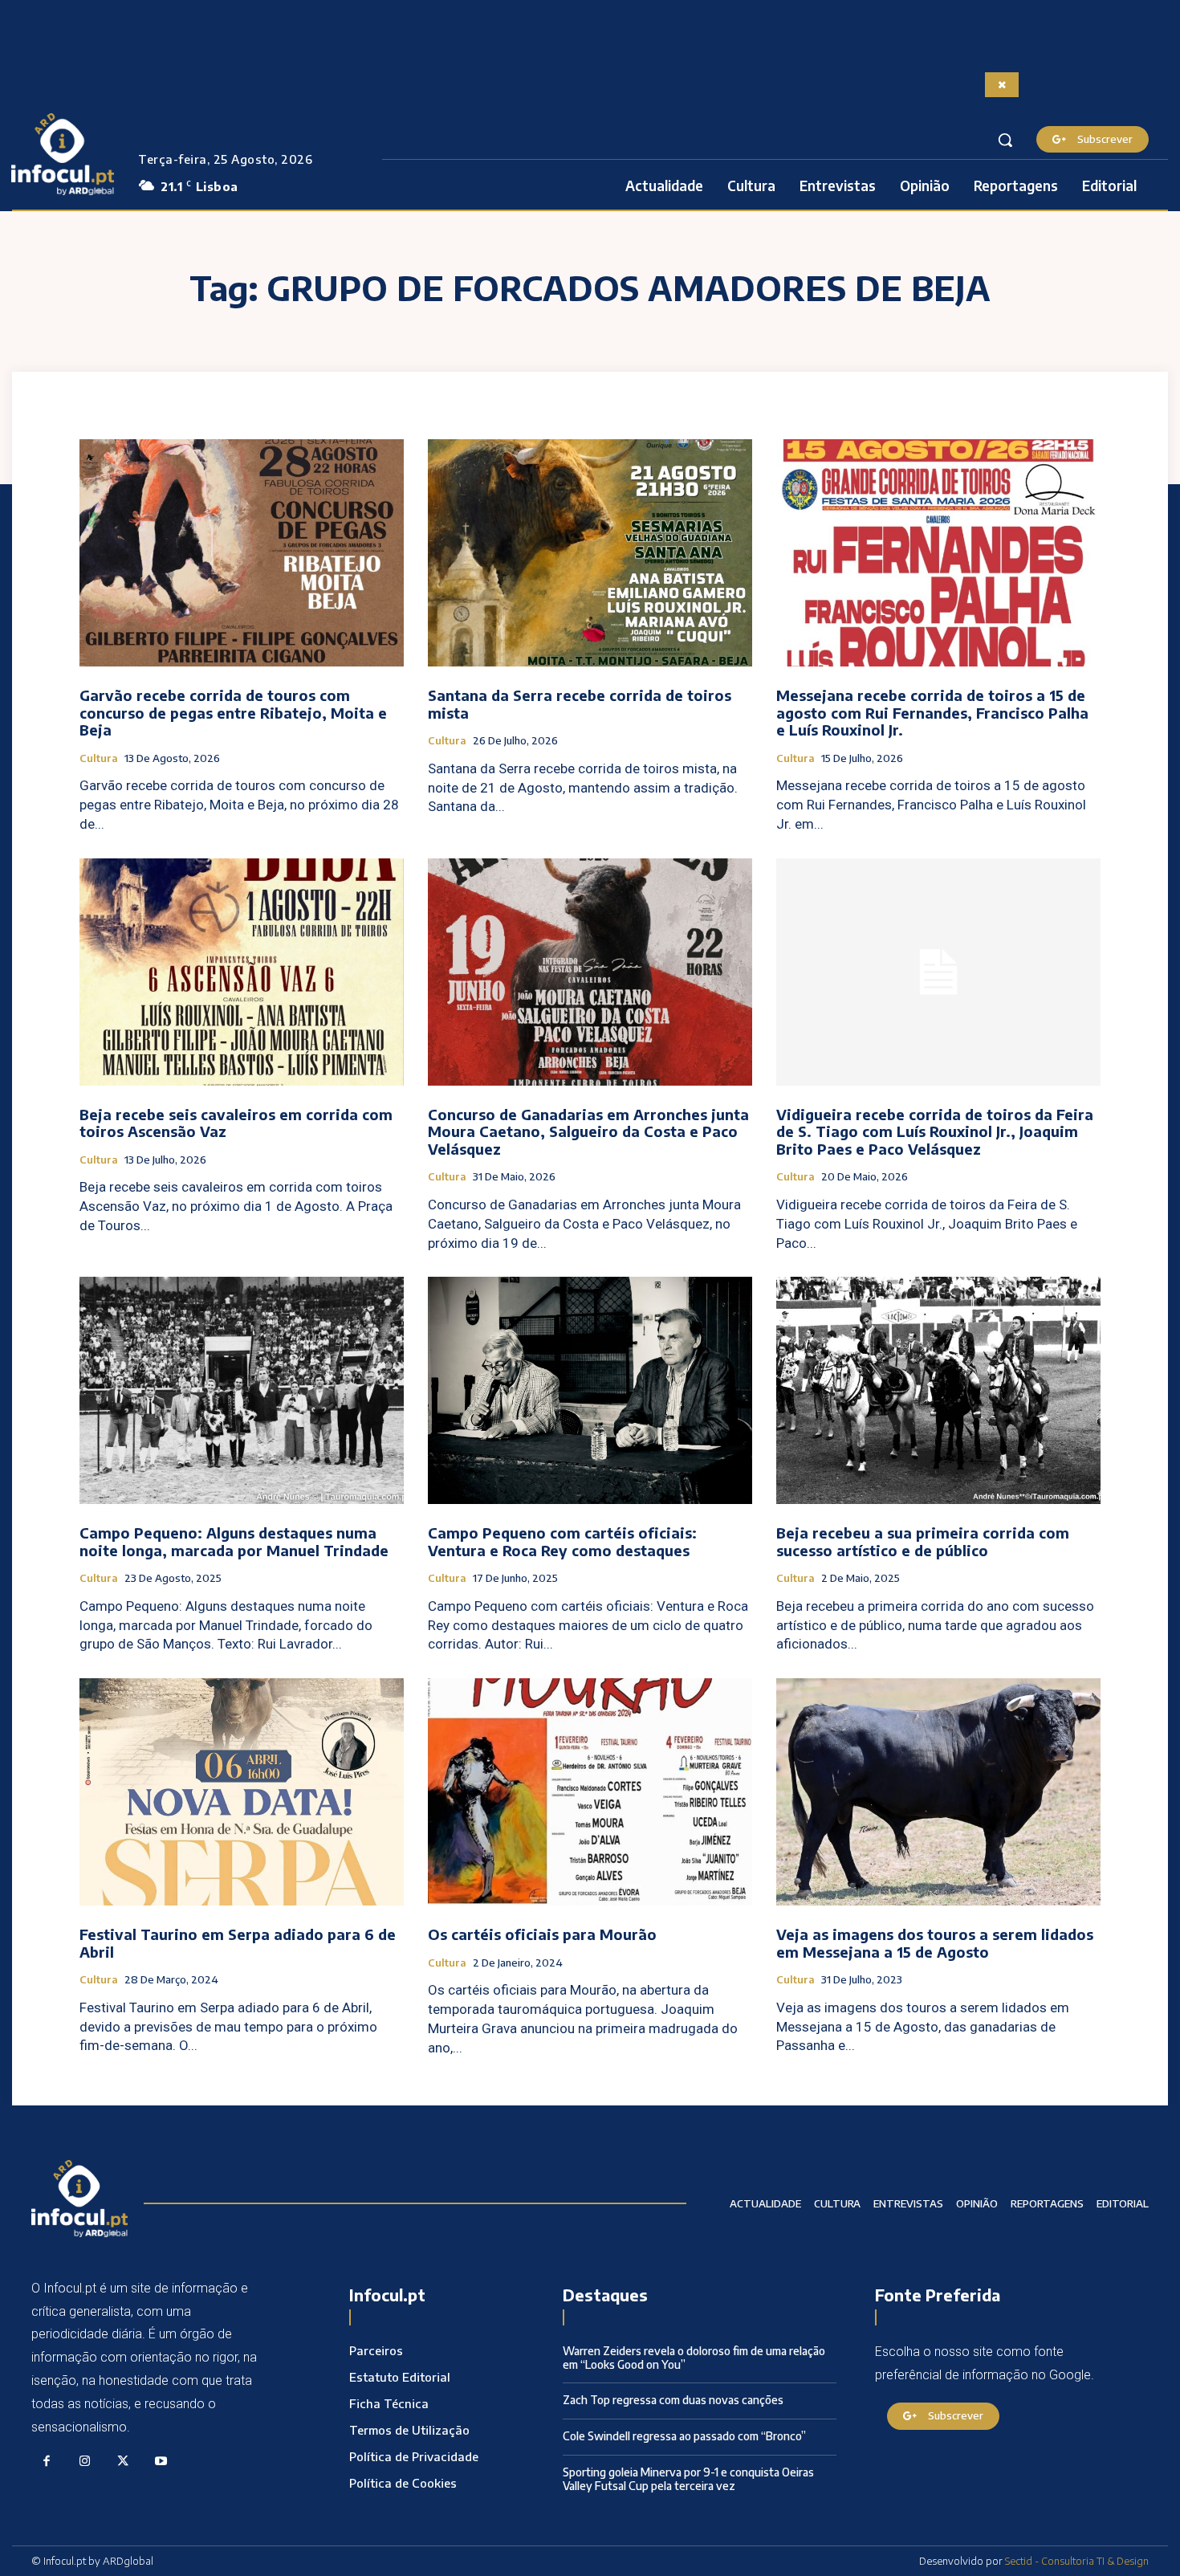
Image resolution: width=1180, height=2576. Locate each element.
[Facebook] (47, 2462)
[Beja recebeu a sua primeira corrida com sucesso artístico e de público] (938, 1390)
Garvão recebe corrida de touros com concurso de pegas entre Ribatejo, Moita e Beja (233, 712)
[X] (123, 2462)
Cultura (99, 758)
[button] (1005, 140)
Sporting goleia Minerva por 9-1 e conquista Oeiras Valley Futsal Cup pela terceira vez (688, 2479)
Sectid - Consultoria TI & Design (1077, 2561)
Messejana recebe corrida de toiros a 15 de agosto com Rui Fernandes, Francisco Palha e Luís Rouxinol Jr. (932, 712)
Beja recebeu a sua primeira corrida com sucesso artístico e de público (923, 1541)
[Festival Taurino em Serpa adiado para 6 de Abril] (242, 1792)
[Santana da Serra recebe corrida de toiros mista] (590, 553)
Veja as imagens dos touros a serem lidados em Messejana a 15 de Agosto (935, 1943)
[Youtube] (161, 2462)
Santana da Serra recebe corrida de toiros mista (580, 704)
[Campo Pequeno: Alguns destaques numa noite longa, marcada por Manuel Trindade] (242, 1390)
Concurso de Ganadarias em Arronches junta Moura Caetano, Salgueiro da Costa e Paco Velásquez (588, 1131)
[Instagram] (85, 2462)
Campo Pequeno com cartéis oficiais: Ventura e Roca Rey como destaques (562, 1541)
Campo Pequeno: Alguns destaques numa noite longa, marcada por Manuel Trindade (234, 1541)
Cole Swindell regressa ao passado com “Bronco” (684, 2436)
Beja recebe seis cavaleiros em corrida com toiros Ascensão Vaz (236, 1123)
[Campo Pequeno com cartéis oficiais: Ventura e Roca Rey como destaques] (590, 1390)
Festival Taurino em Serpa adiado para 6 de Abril (238, 1943)
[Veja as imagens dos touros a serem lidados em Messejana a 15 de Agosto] (938, 1792)
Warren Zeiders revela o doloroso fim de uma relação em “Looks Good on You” (694, 2358)
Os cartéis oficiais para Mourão (542, 1934)
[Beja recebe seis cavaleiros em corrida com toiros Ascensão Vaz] (242, 972)
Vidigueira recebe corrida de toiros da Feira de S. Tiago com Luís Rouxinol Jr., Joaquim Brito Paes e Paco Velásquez (935, 1131)
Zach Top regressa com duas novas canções (673, 2400)
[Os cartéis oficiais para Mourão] (590, 1792)
